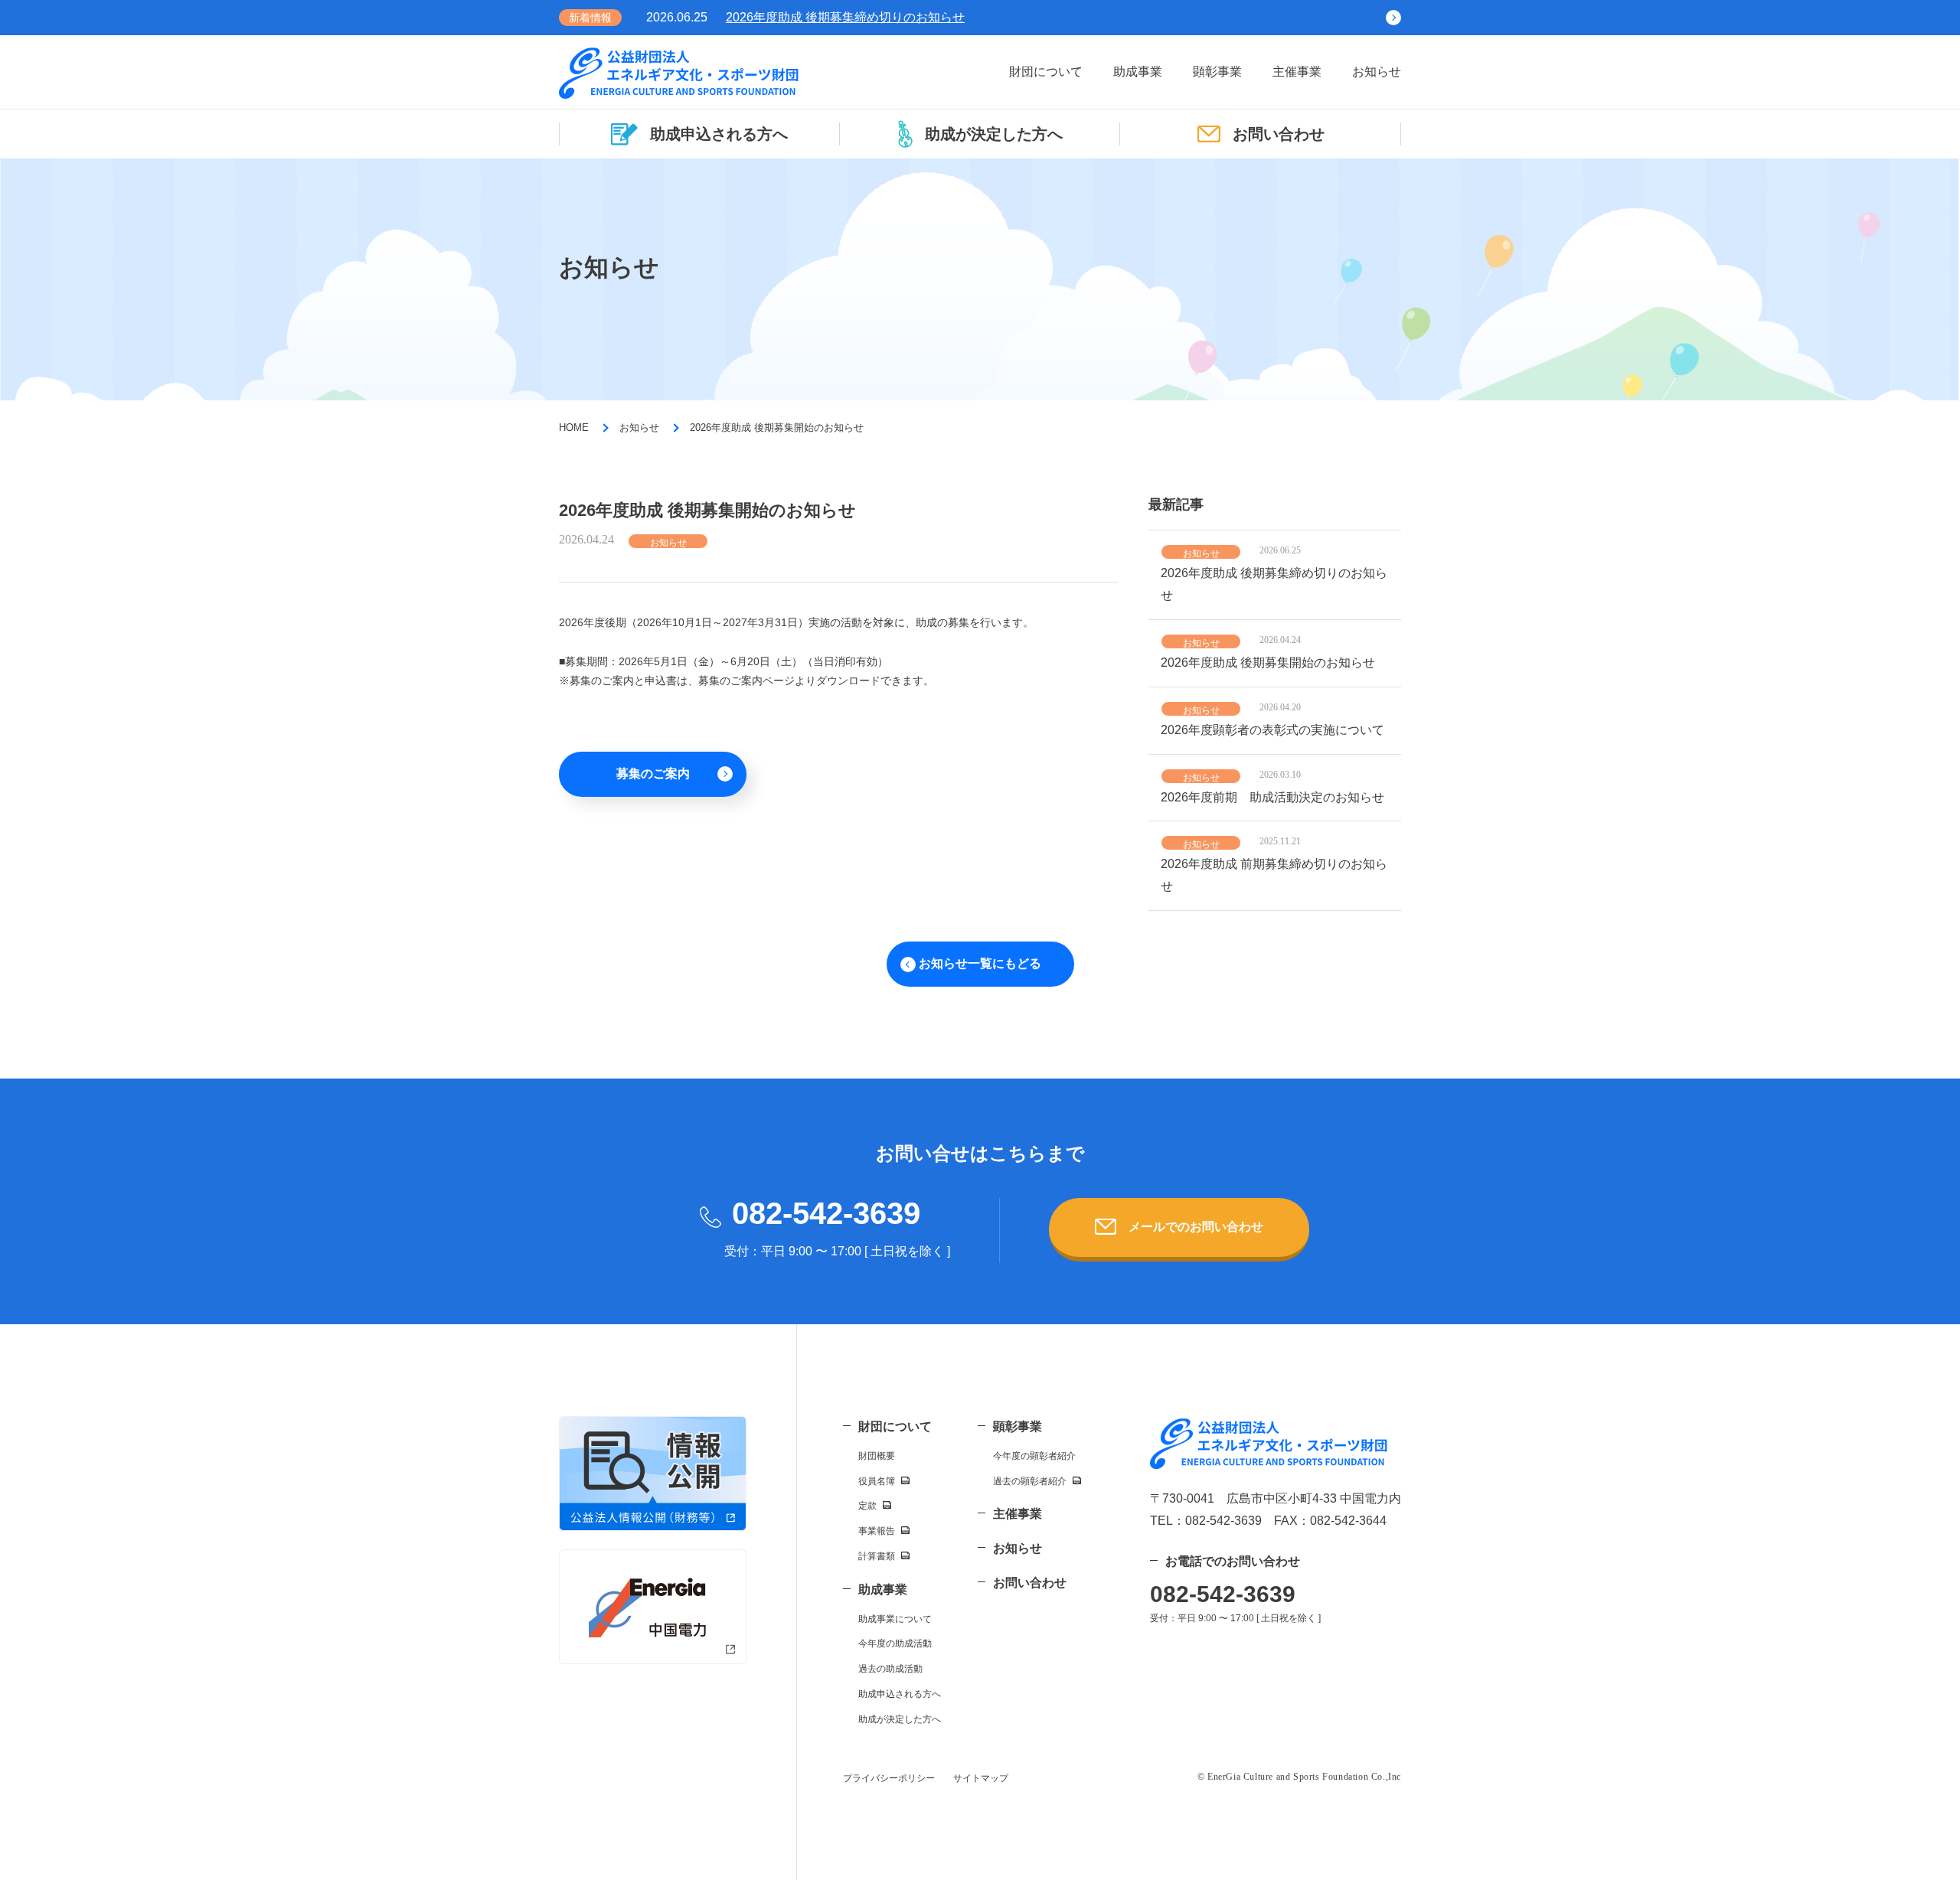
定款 (867, 1506)
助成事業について (895, 1619)
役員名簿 (877, 1481)
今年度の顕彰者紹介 (1034, 1456)
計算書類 (877, 1556)
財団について (1046, 72)
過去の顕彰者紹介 (1030, 1481)
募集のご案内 (653, 774)
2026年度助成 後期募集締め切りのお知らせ (845, 17)
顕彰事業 (1217, 72)
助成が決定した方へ (994, 134)
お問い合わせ (1279, 134)
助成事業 (1138, 72)
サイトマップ (981, 1778)
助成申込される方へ (719, 134)
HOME (574, 428)
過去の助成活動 (890, 1669)
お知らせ (1377, 72)
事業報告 (877, 1531)
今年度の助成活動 (895, 1643)
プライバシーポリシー (889, 1778)
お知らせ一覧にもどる (980, 963)
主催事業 (1297, 72)
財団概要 (877, 1456)
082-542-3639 (826, 1213)
